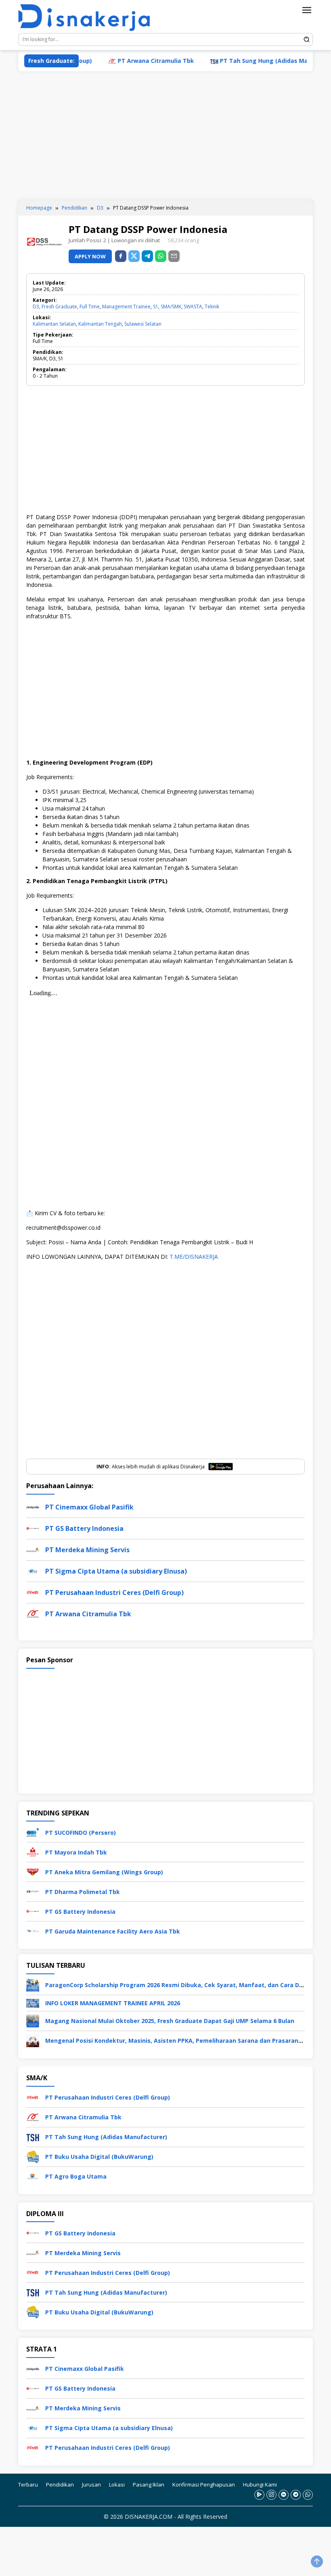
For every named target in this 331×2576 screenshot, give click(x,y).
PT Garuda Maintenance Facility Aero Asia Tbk (113, 1931)
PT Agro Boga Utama (76, 2176)
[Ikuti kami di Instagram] (271, 2494)
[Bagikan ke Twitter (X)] (134, 256)
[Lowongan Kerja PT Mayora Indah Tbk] (33, 1851)
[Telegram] (147, 256)
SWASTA (193, 307)
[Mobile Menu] (307, 10)
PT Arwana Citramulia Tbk (123, 61)
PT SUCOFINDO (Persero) (81, 1833)
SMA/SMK (171, 307)
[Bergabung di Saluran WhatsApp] (308, 2494)
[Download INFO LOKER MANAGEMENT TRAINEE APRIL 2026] (33, 2003)
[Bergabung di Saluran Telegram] (296, 2494)
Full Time (90, 307)
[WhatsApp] (161, 256)
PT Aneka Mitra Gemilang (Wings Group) (104, 1872)
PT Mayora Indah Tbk (76, 1852)
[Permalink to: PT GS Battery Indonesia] (33, 1528)
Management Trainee (126, 307)
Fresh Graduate (59, 307)
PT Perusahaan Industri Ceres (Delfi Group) (114, 1593)
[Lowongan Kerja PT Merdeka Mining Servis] (33, 2252)
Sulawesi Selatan (143, 324)
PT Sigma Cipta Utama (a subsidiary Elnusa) (116, 1571)
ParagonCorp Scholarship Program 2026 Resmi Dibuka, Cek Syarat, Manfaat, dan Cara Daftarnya (185, 1985)
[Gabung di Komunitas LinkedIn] (284, 2494)
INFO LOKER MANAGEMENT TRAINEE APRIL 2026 (113, 2003)
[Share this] (121, 256)
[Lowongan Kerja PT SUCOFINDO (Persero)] (33, 1832)
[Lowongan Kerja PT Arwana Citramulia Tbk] (33, 2116)
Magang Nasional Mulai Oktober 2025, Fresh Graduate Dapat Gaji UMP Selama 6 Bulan (170, 2021)
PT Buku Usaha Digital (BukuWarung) (99, 2157)
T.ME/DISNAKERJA (194, 1257)
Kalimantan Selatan (54, 324)
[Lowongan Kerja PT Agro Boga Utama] (33, 2176)
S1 (156, 307)
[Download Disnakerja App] (259, 2494)
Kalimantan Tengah (100, 324)
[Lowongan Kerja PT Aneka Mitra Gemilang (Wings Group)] (33, 1871)
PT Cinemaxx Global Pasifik (89, 1507)
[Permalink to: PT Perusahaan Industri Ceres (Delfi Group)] (33, 1592)
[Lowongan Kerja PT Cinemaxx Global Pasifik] (33, 2368)
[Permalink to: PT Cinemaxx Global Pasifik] (33, 1506)
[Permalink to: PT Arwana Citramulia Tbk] (33, 1613)
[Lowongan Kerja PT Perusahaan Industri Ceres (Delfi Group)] (33, 2097)
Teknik (212, 307)
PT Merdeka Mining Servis (87, 1550)
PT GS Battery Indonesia (84, 1528)
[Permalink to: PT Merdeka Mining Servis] (33, 1549)
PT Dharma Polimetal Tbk (83, 1892)
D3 (36, 307)
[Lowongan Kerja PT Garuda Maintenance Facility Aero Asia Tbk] (33, 1930)
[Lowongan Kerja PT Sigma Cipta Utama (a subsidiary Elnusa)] (33, 2427)
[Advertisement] (165, 136)
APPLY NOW (90, 256)
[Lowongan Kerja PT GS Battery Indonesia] (33, 1911)
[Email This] (174, 256)
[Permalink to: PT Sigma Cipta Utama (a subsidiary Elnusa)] (33, 1571)
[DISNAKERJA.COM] (89, 18)
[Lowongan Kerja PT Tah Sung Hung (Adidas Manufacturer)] (33, 2136)
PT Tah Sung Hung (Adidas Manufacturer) (248, 61)
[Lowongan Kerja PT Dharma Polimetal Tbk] (33, 1891)
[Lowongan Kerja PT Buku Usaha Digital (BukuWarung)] (33, 2156)
